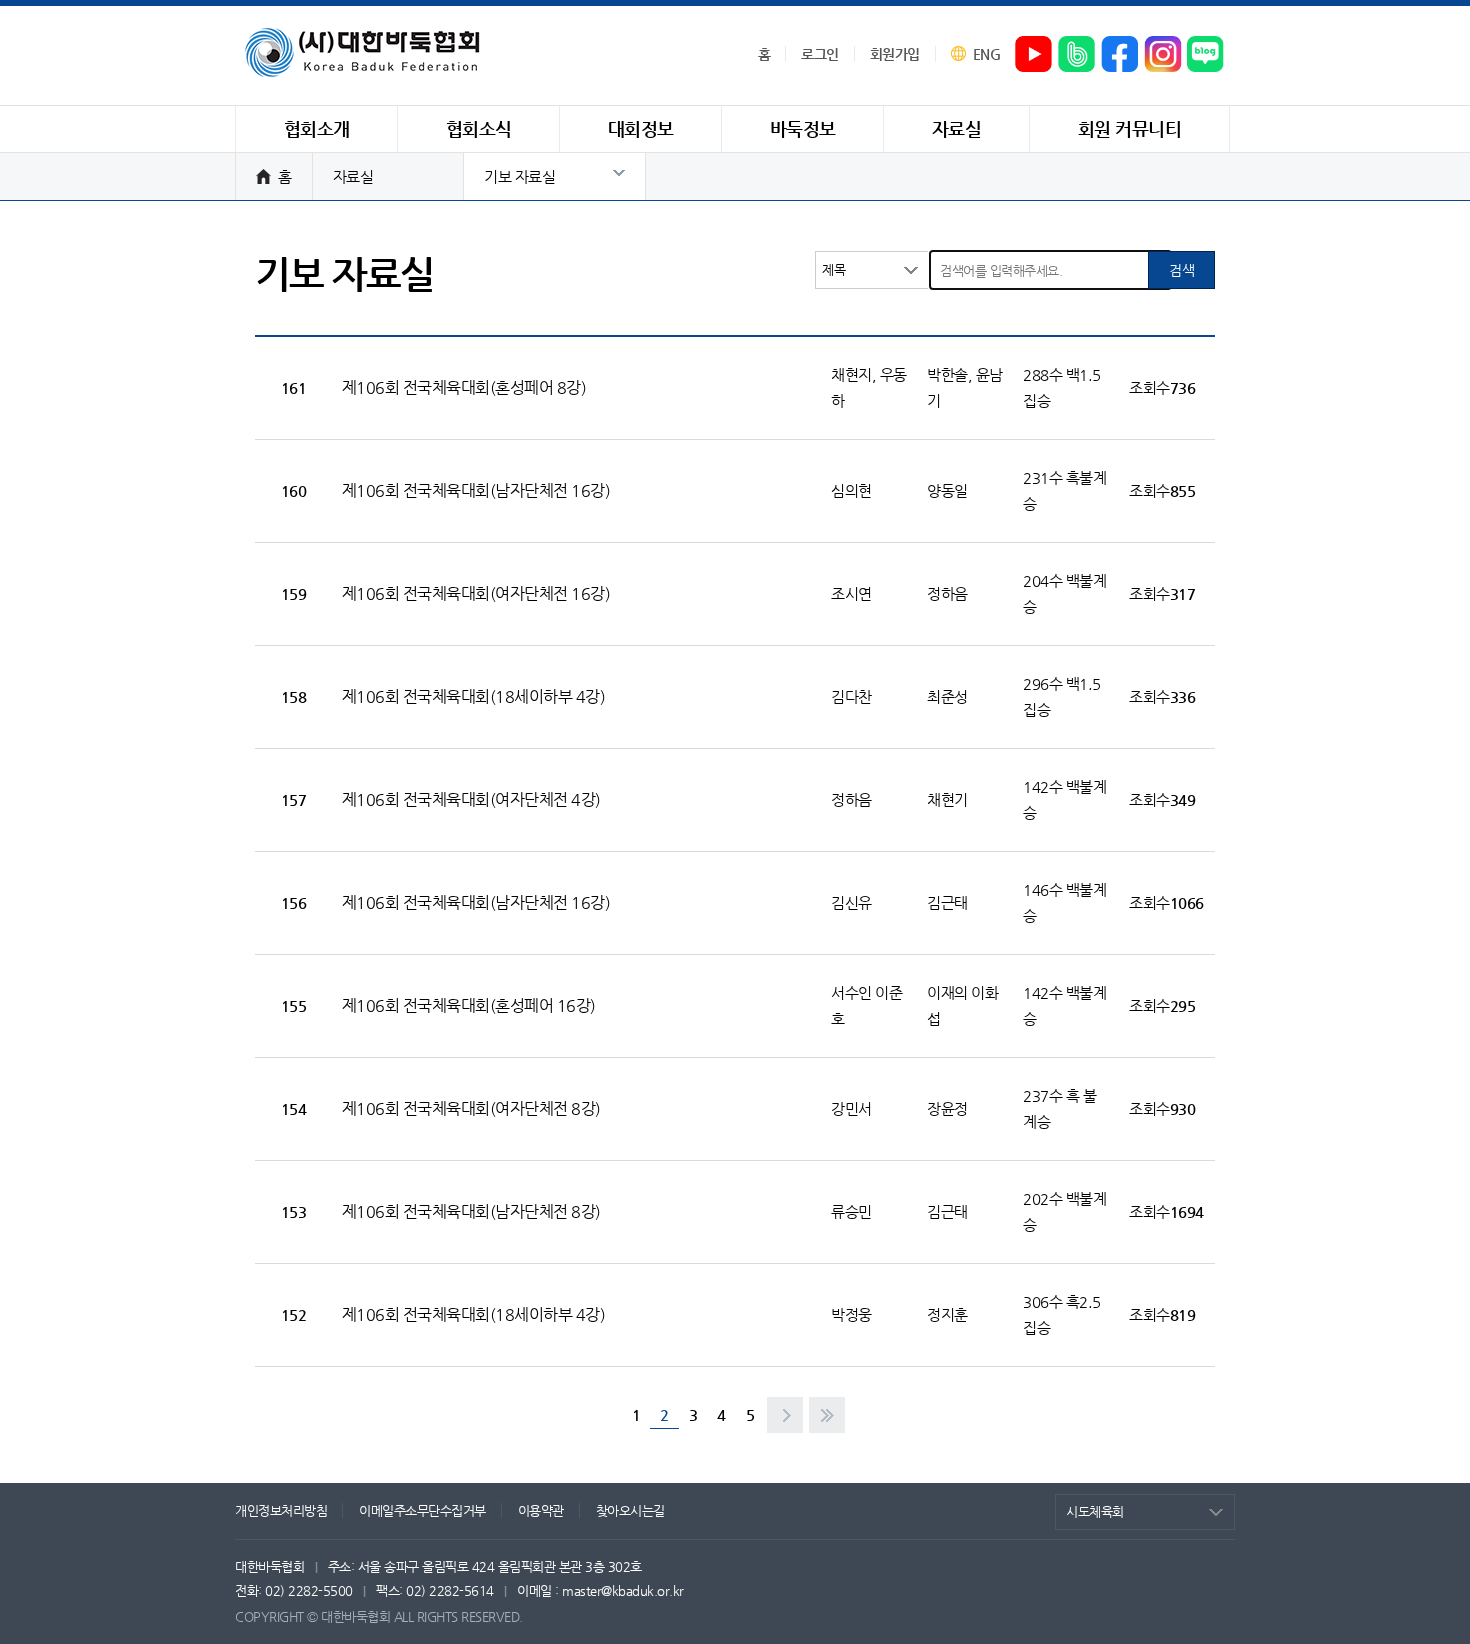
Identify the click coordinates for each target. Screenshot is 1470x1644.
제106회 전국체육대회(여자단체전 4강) (471, 799)
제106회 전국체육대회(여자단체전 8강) (471, 1108)
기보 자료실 (519, 176)
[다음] (785, 1415)
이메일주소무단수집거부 (422, 1510)
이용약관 (541, 1510)
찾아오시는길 (630, 1510)
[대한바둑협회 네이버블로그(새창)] (1206, 55)
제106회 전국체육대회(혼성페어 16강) (469, 1005)
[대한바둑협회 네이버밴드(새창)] (1077, 55)
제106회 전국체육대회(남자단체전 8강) (471, 1211)
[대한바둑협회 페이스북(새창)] (1120, 55)
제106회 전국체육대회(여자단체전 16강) (476, 593)
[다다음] (827, 1415)
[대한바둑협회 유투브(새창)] (1034, 55)
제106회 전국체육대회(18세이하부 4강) (474, 696)
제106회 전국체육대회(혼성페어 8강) (464, 387)
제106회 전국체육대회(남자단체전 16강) (476, 490)
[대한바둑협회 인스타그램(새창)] (1163, 55)
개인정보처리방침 (281, 1510)
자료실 (353, 176)
